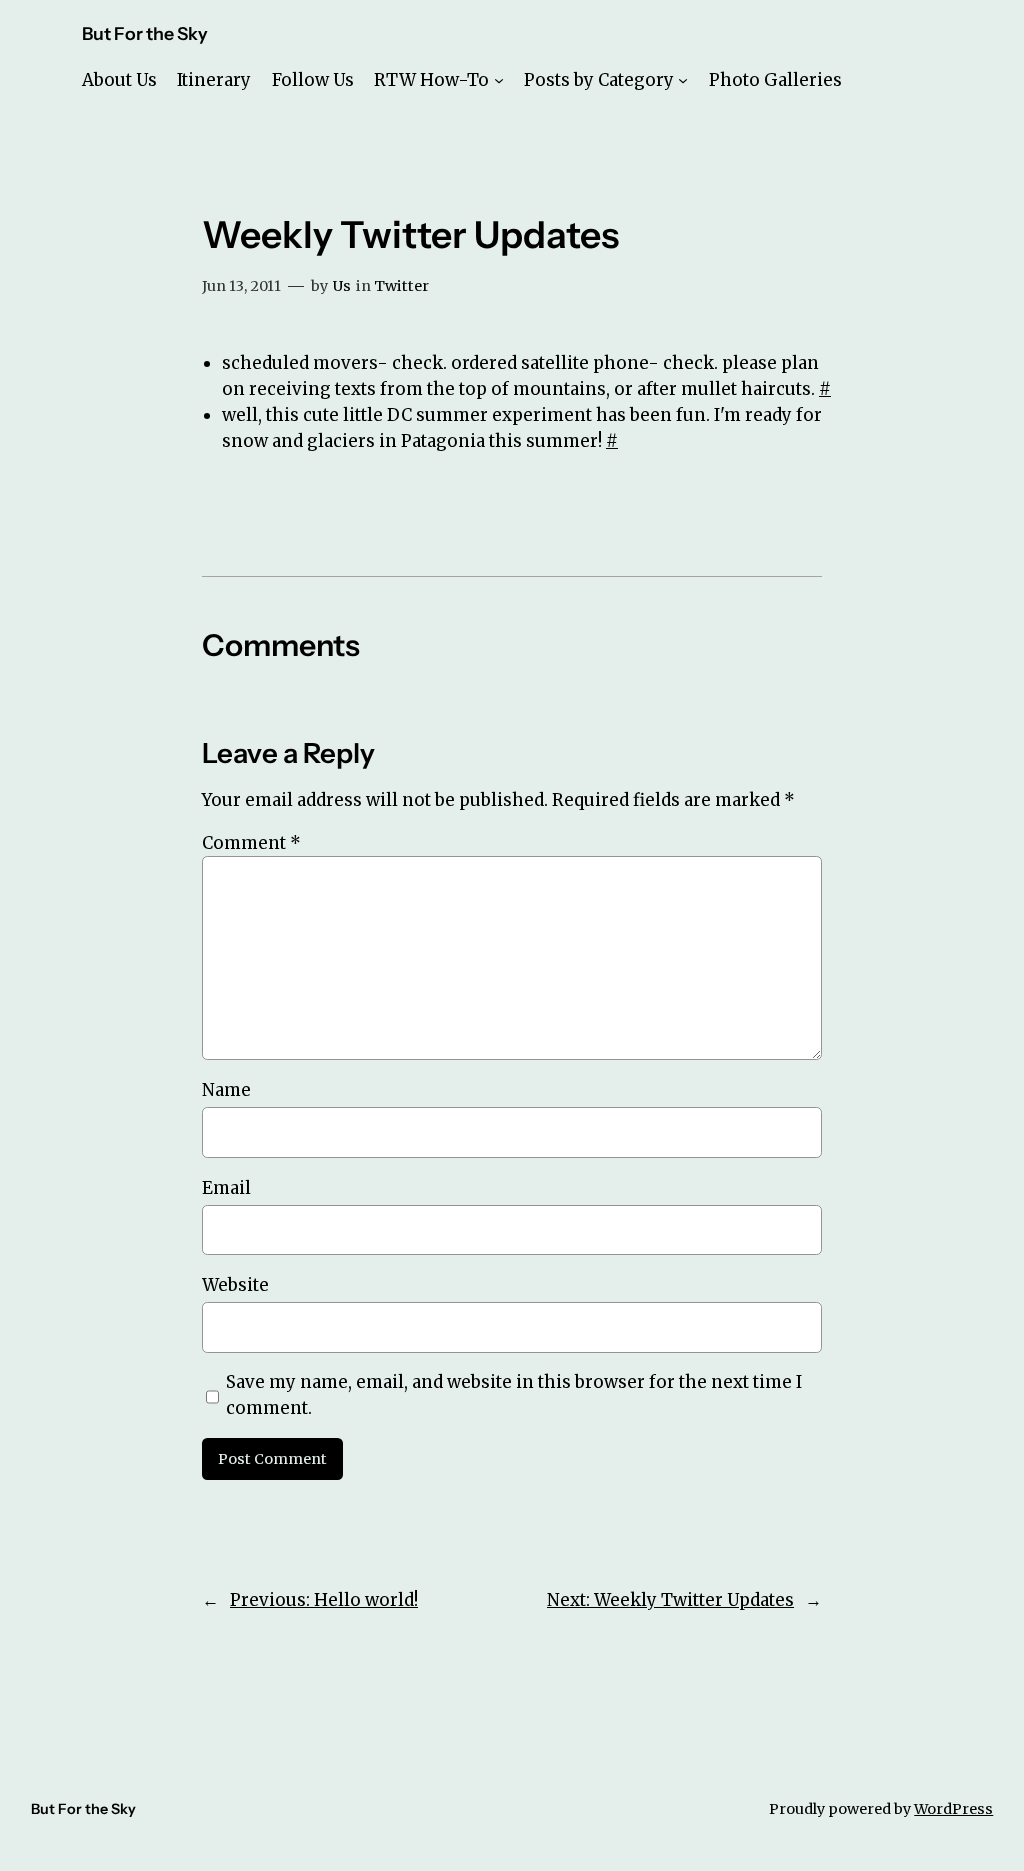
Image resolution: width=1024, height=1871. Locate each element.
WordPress (953, 1809)
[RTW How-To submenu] (499, 80)
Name (226, 1090)
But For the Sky (145, 33)
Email (226, 1188)
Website (235, 1285)
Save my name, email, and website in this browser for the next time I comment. (514, 1395)
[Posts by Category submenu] (683, 80)
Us (342, 286)
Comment (251, 843)
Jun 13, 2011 (241, 286)
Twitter (401, 286)
